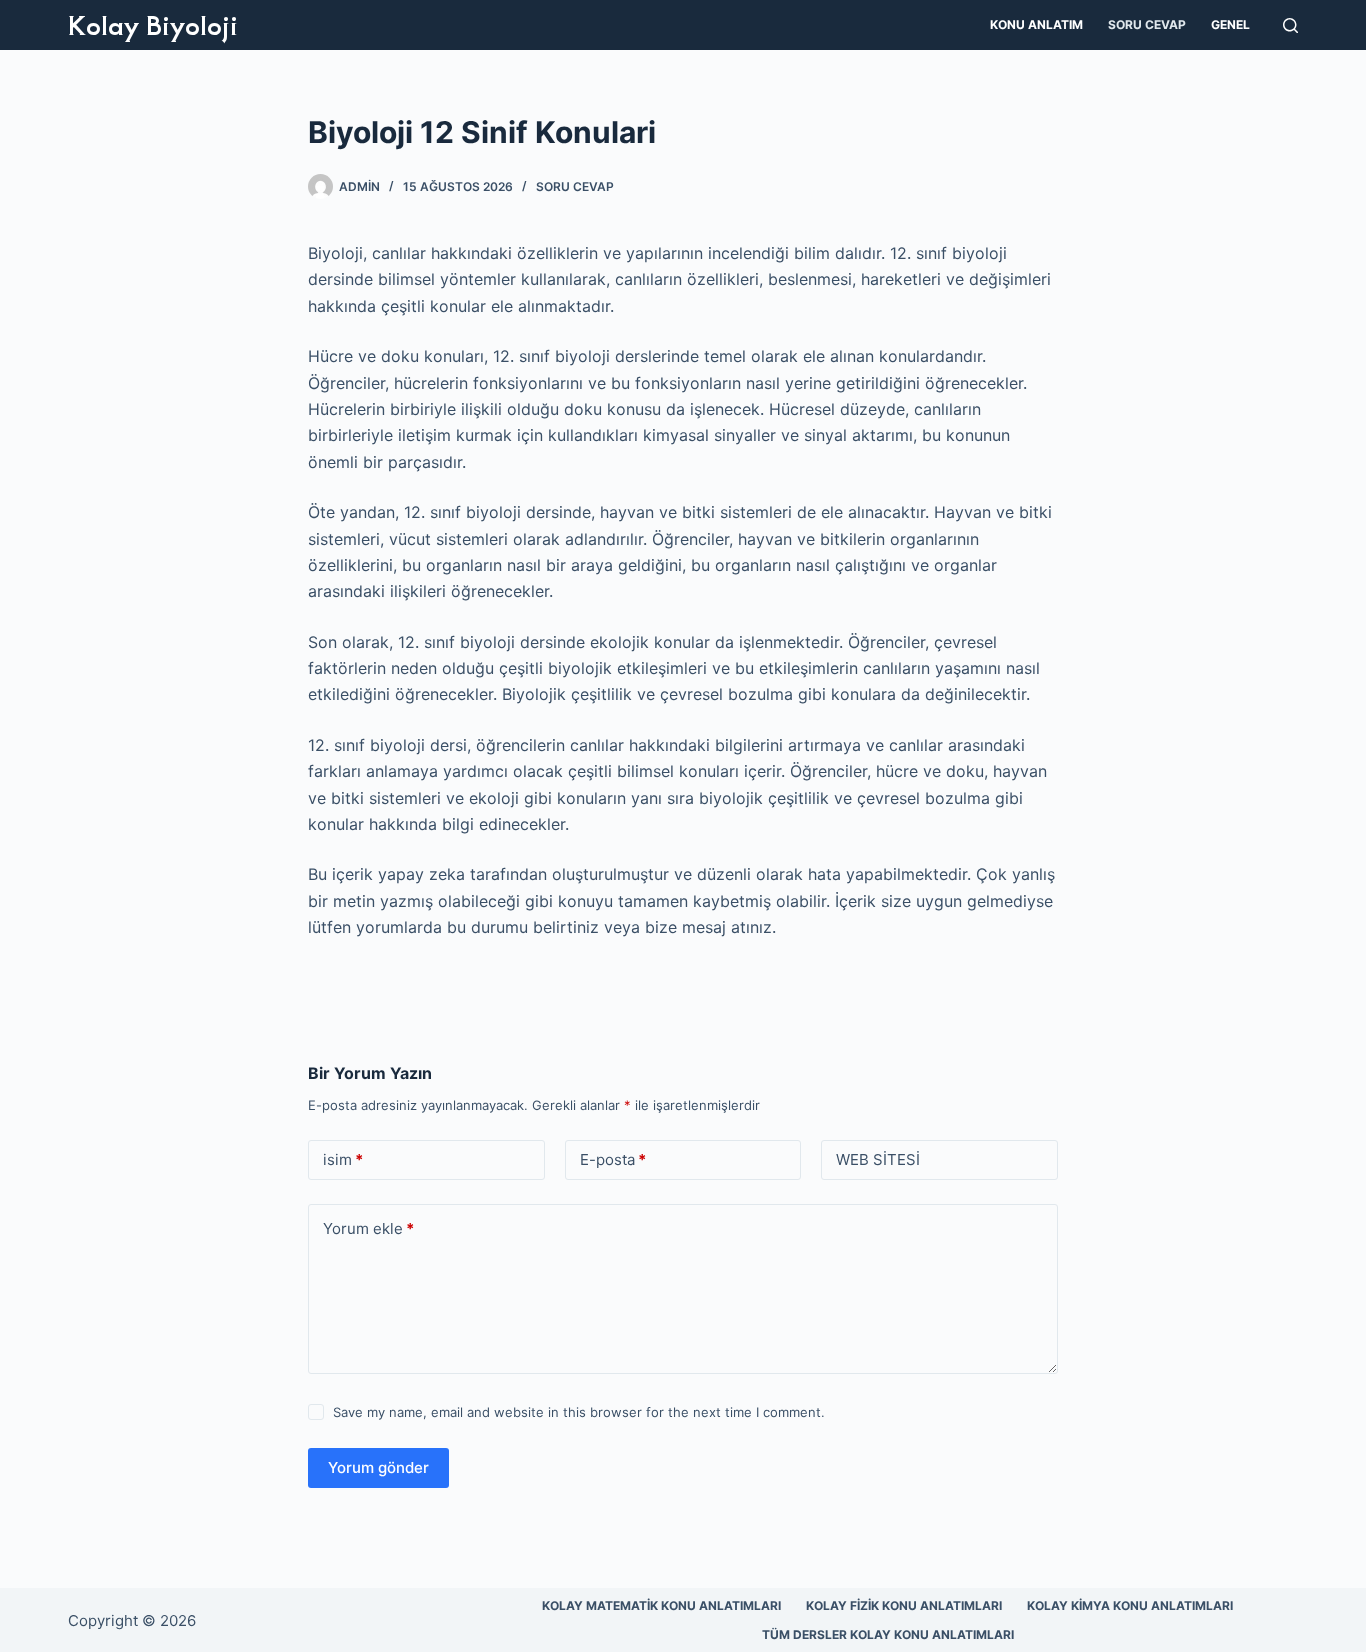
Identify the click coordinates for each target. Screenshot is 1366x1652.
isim (343, 1159)
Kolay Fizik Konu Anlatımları (904, 1605)
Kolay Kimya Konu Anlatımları (1130, 1605)
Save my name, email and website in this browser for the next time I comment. (579, 1412)
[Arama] (1290, 25)
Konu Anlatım (1036, 24)
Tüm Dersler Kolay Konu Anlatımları (888, 1634)
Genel (1230, 24)
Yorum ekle (368, 1228)
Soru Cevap (1147, 24)
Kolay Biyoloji (153, 24)
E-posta (613, 1159)
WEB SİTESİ (878, 1159)
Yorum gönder (378, 1467)
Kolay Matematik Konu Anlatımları (661, 1605)
